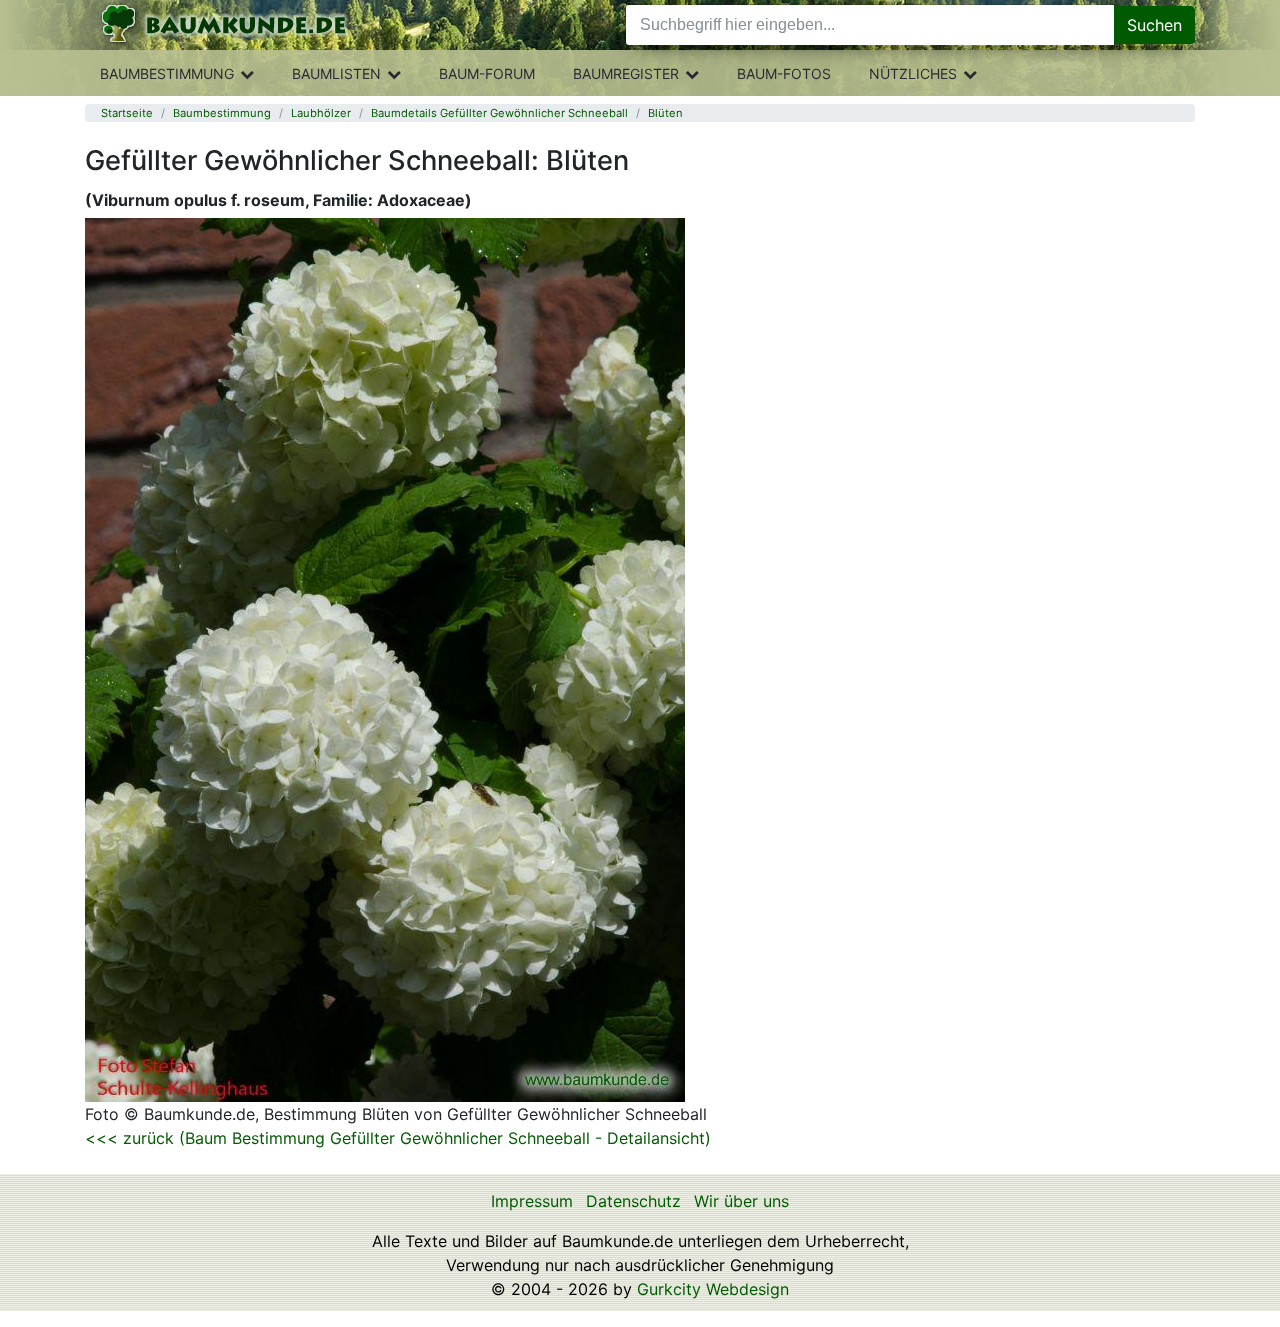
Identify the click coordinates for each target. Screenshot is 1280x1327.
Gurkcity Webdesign (713, 1289)
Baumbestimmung (167, 73)
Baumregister (626, 73)
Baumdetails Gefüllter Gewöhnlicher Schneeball (499, 113)
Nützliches (913, 73)
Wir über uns (741, 1201)
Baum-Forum (487, 73)
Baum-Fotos (784, 73)
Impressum (532, 1201)
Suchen (1154, 25)
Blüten (665, 113)
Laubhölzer (321, 113)
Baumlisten (336, 73)
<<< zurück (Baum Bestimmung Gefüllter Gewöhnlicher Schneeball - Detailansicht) (398, 1138)
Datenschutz (633, 1201)
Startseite (127, 113)
